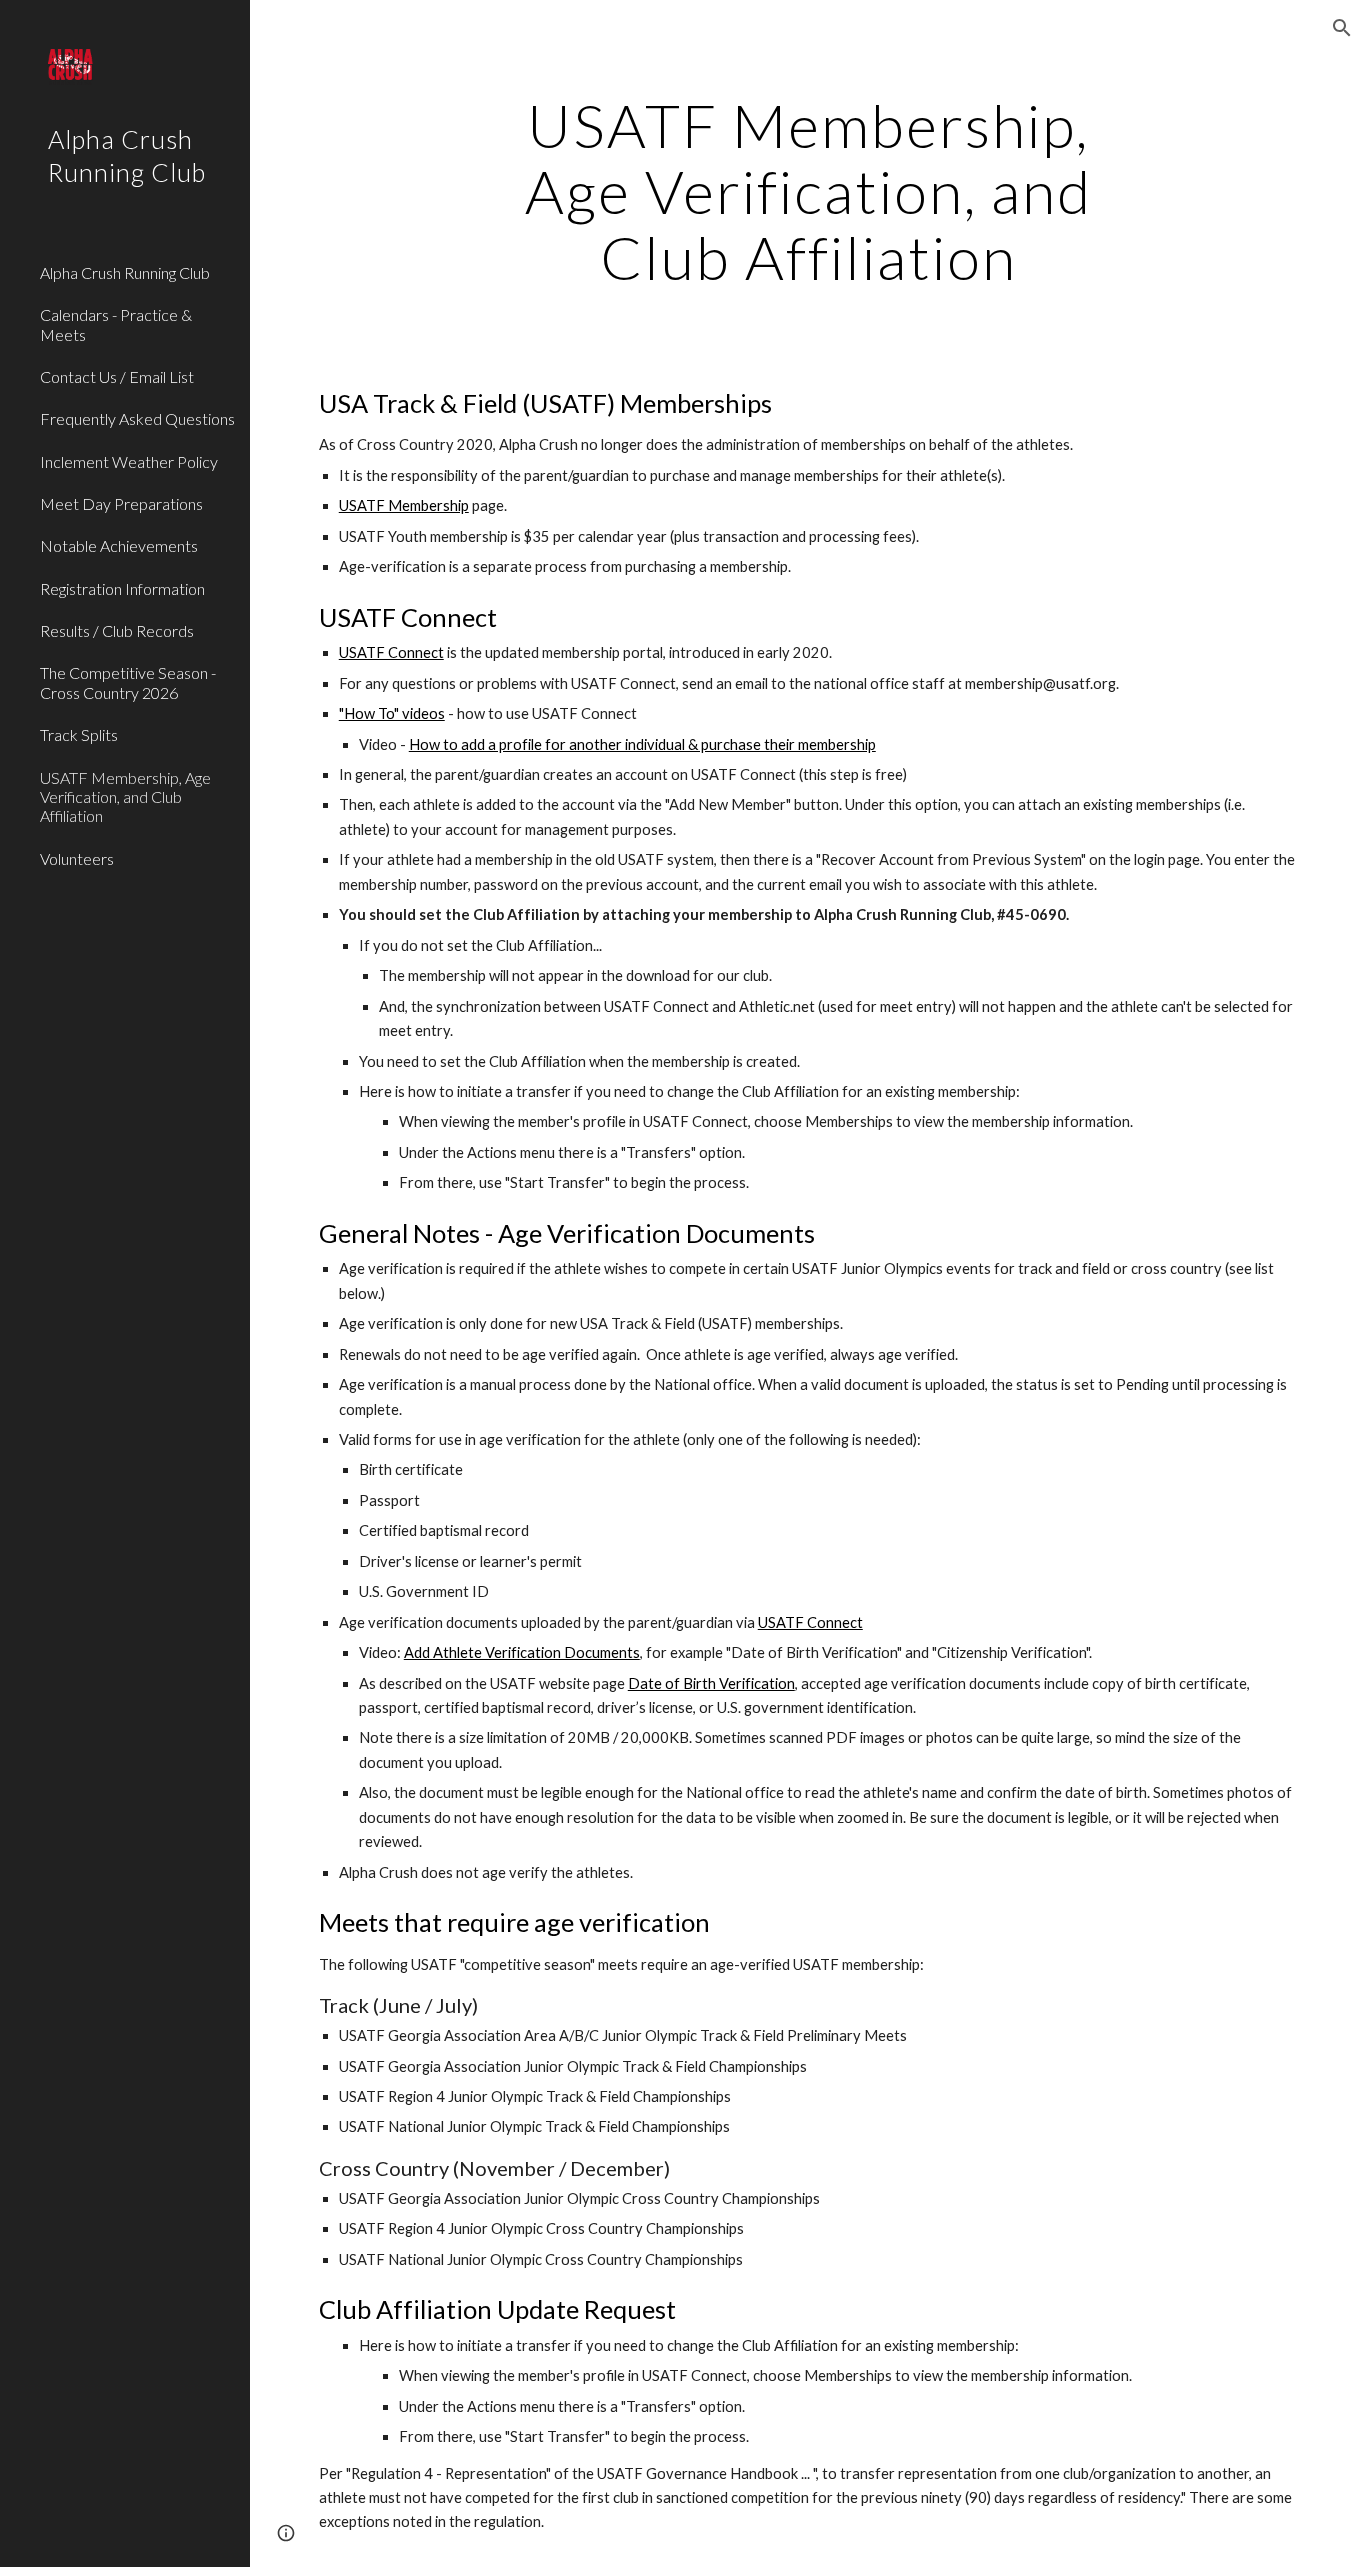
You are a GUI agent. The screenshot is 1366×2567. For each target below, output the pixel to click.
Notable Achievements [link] (119, 545)
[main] (808, 191)
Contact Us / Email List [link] (117, 376)
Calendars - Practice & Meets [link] (116, 324)
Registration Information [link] (122, 588)
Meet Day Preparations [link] (121, 503)
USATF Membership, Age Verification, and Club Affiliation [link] (125, 797)
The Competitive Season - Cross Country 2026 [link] (128, 682)
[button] (1342, 28)
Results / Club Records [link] (117, 630)
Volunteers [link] (77, 858)
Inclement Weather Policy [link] (129, 461)
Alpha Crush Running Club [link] (125, 272)
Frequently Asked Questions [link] (137, 418)
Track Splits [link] (79, 734)
